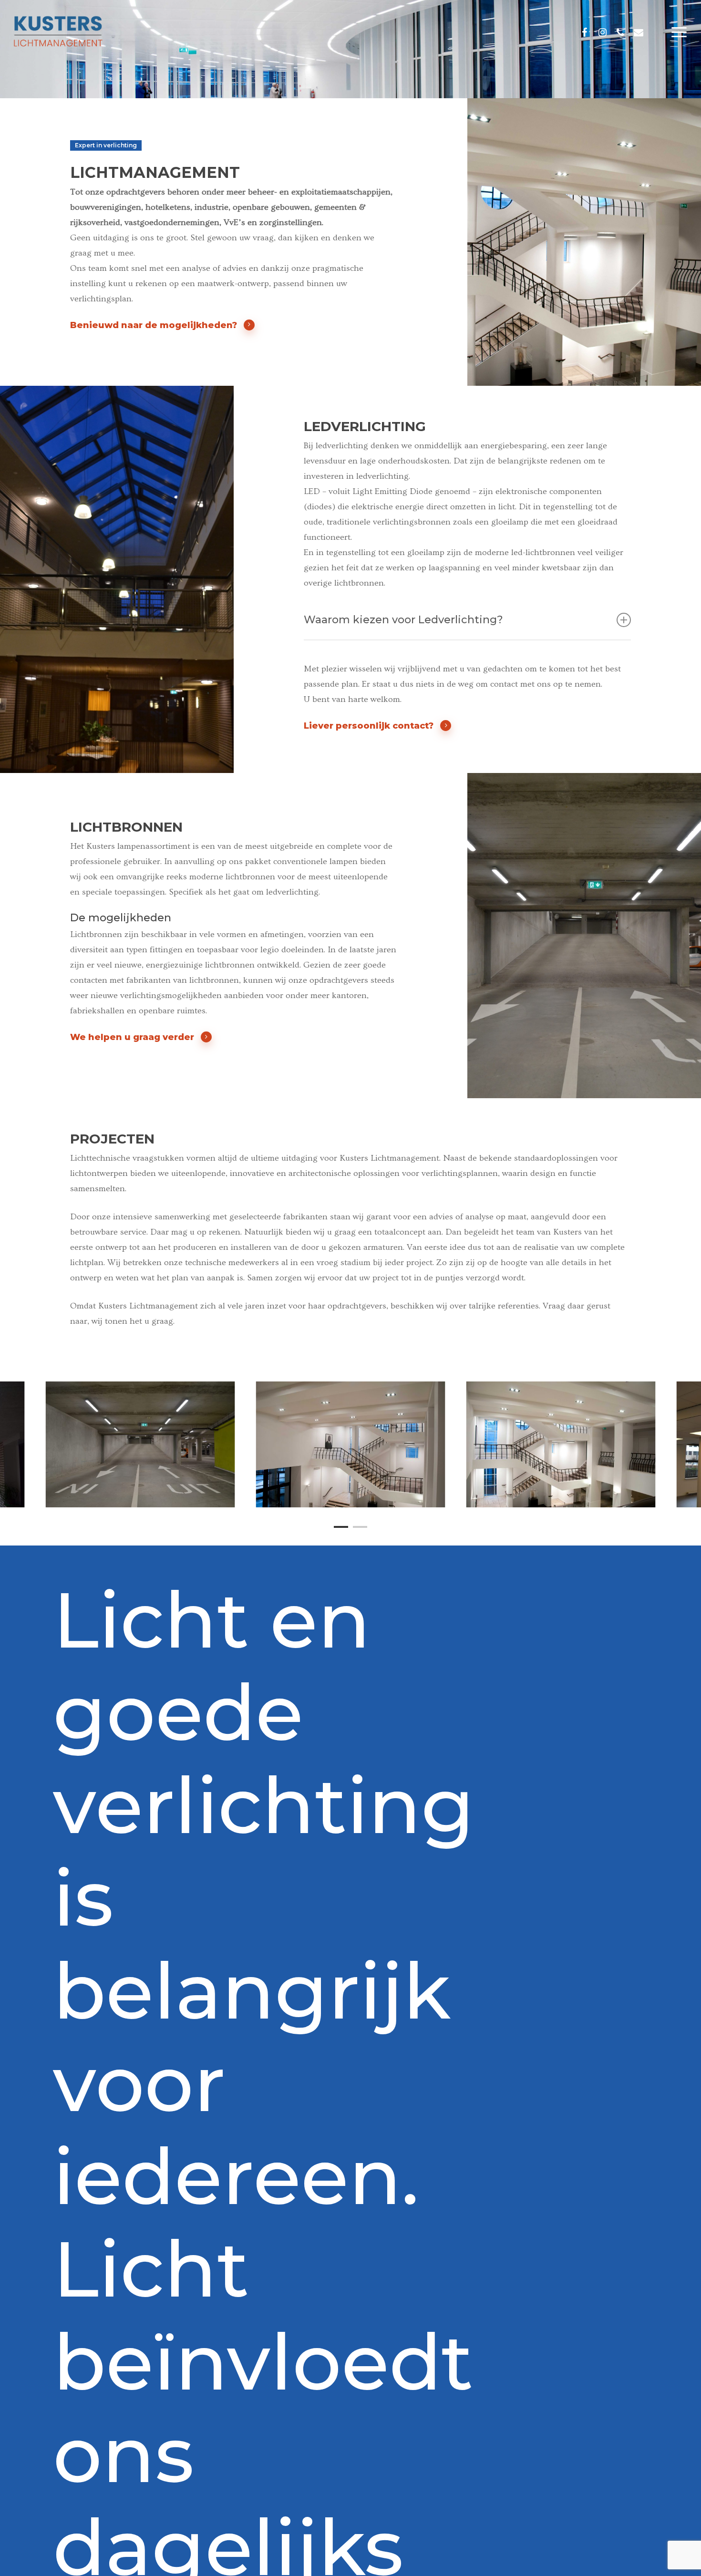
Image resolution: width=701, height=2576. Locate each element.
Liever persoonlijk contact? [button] (369, 726)
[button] (680, 32)
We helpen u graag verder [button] (132, 1037)
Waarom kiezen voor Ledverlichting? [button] (403, 620)
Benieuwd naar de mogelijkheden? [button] (154, 325)
